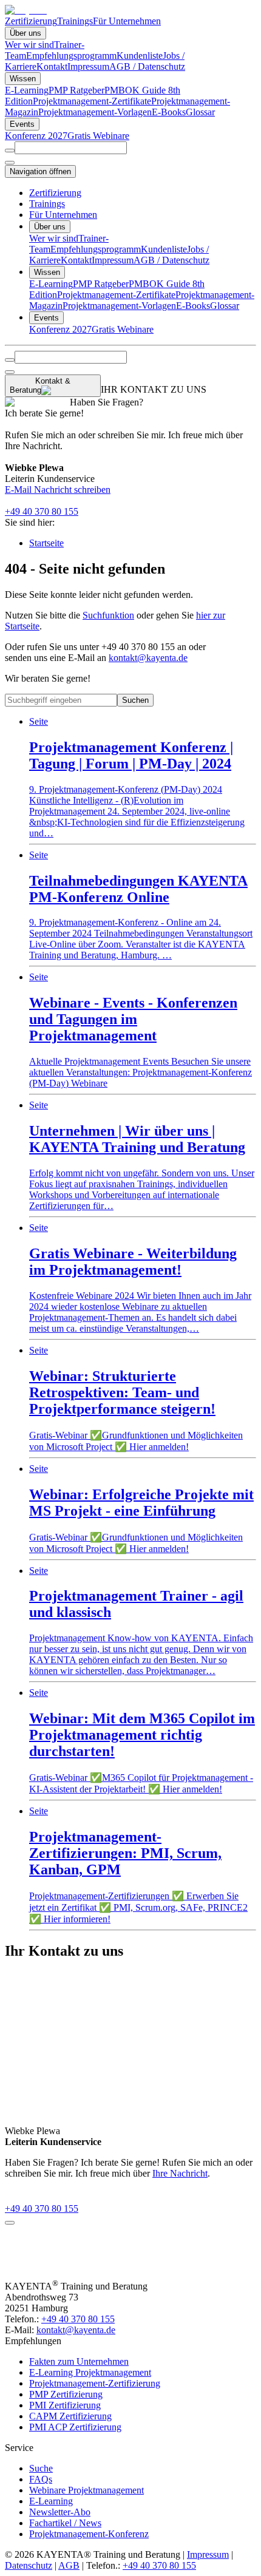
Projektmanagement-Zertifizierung (95, 2383)
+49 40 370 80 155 (42, 511)
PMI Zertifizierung (65, 2405)
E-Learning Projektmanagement (90, 2372)
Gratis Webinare (98, 136)
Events (22, 124)
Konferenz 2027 (36, 136)
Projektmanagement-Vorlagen (95, 112)
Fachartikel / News (65, 2523)
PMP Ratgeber (76, 90)
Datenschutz (29, 2565)
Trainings (75, 21)
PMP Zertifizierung (66, 2394)
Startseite (46, 543)
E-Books (169, 112)
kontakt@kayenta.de (148, 658)
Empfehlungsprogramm (71, 56)
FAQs (41, 2479)
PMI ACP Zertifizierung (75, 2427)
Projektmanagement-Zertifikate (92, 101)
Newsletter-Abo (60, 2512)
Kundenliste (140, 56)
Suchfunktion (108, 615)
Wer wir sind (29, 45)
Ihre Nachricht (180, 2173)
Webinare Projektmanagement (86, 2490)
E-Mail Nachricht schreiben (58, 490)
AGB (69, 2565)
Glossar (200, 112)
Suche (41, 2468)
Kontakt (52, 66)
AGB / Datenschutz (147, 66)
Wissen (23, 79)
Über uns (25, 33)
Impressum (88, 66)
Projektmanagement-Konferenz (89, 2534)
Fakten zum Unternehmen (79, 2361)
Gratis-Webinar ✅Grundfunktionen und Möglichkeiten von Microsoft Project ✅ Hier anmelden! (136, 1398)
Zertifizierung (31, 21)
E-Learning (27, 90)
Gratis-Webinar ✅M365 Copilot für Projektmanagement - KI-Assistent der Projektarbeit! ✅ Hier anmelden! (142, 1741)
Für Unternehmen (127, 21)
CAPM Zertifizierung (70, 2416)
